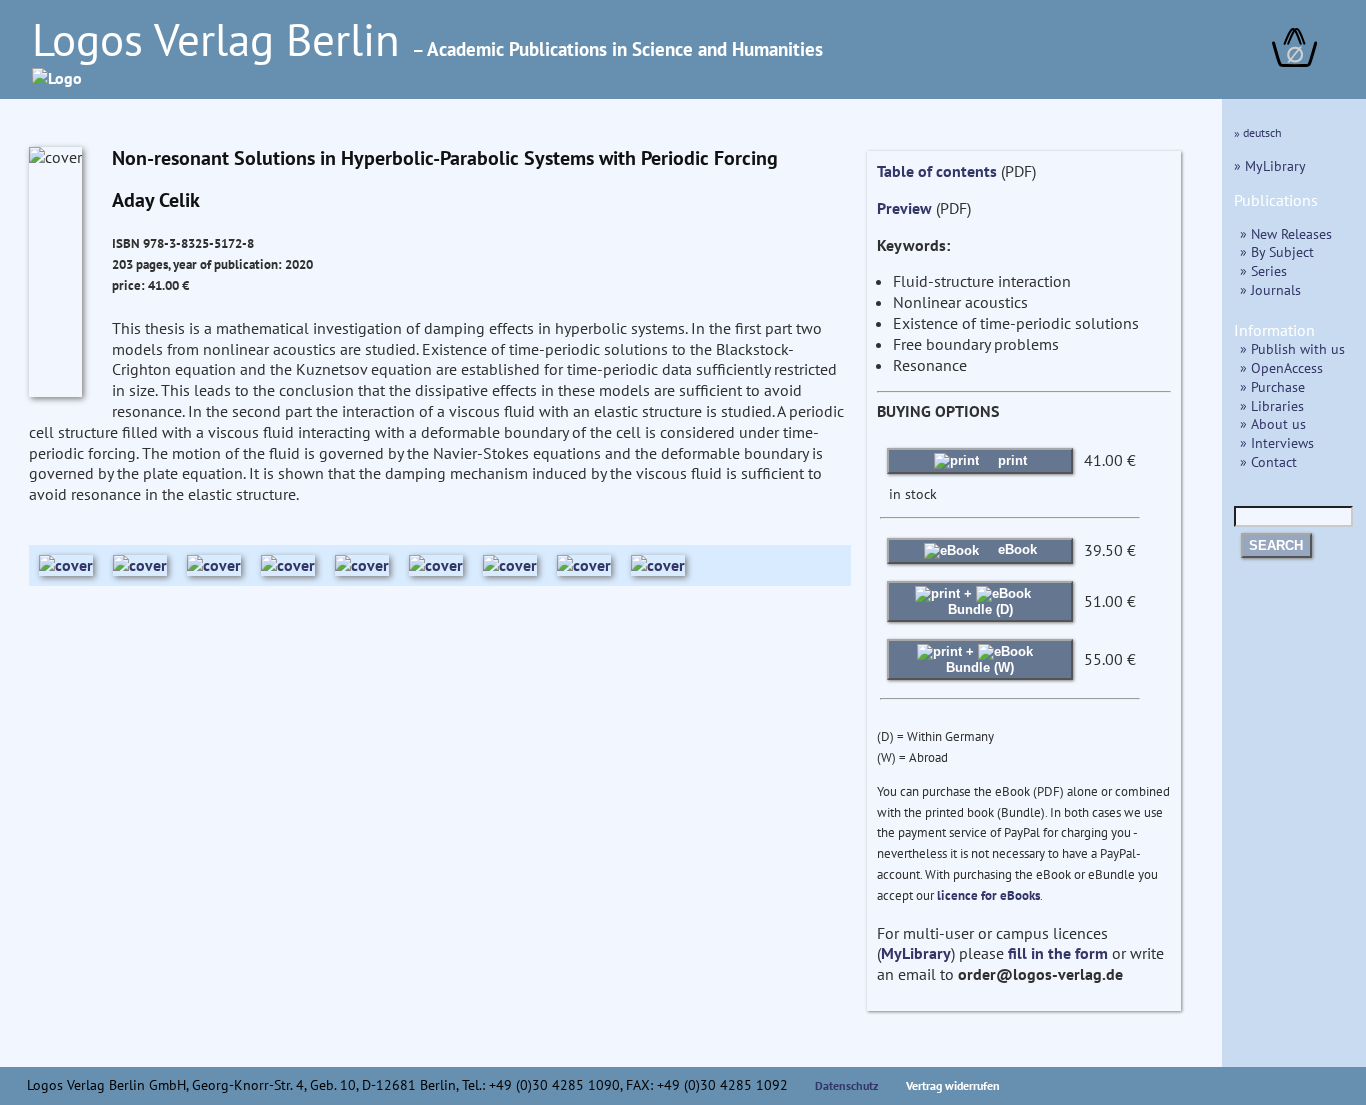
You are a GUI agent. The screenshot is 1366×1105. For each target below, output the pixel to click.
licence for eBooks (988, 895)
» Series (1263, 270)
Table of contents (937, 171)
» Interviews (1277, 442)
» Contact (1268, 461)
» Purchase (1272, 386)
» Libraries (1272, 405)
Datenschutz (847, 1085)
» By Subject (1277, 251)
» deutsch (1258, 132)
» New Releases (1286, 233)
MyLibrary (916, 953)
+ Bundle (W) (980, 659)
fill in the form (1058, 953)
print (1010, 460)
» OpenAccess (1281, 367)
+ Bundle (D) (980, 601)
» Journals (1270, 289)
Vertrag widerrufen (953, 1085)
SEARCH (1276, 545)
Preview (904, 208)
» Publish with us (1292, 348)
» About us (1273, 423)
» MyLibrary (1270, 165)
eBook (1015, 549)
